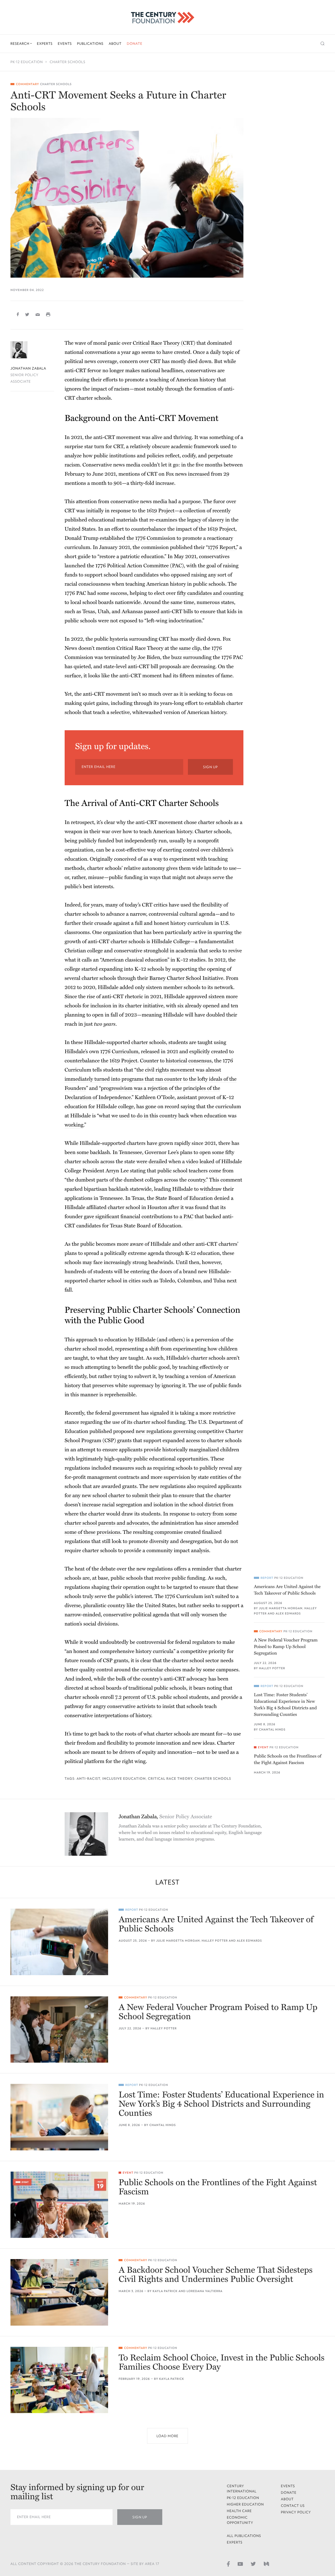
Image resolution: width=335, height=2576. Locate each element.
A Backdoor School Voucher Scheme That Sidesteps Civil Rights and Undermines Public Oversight (216, 2275)
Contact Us (293, 2506)
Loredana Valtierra (205, 2291)
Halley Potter (272, 1668)
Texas (89, 612)
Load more (167, 2436)
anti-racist (88, 1779)
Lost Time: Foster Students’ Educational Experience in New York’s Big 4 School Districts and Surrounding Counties (285, 1705)
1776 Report (222, 547)
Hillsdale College (171, 942)
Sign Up (210, 767)
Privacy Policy (296, 2512)
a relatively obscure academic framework (172, 447)
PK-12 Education (27, 62)
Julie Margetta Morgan (281, 1608)
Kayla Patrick (165, 2291)
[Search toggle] (323, 44)
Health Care (239, 2511)
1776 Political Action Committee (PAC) (140, 566)
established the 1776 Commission (138, 538)
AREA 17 (152, 2564)
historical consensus (189, 1061)
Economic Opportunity (240, 2520)
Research (20, 44)
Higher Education (245, 2504)
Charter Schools (68, 62)
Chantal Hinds (272, 1730)
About (115, 44)
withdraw (211, 1189)
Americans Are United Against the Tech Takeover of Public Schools (287, 1590)
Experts (45, 44)
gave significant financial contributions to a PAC (139, 1217)
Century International (242, 2489)
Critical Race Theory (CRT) (164, 343)
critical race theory (170, 1779)
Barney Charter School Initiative (186, 978)
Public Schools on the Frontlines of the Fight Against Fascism (288, 1759)
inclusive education (124, 1779)
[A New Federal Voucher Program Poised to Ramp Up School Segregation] (59, 2030)
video (192, 1162)
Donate (135, 44)
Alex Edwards (288, 1614)
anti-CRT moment (141, 676)
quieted (82, 667)
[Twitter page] (253, 2563)
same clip (190, 648)
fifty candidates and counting (210, 593)
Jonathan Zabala (28, 368)
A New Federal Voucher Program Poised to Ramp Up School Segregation (286, 1647)
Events (65, 44)
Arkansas (132, 612)
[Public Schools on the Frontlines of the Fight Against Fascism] (59, 2205)
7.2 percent (127, 1697)
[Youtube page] (240, 2563)
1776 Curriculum (119, 1052)
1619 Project (161, 511)
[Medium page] (266, 2563)
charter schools (213, 1779)
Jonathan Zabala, (165, 1817)
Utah (103, 612)
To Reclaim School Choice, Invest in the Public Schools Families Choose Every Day (221, 2363)
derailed (158, 1162)
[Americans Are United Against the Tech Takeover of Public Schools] (59, 1942)
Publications (90, 44)
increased (199, 474)
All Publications (244, 2536)
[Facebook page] (228, 2563)
